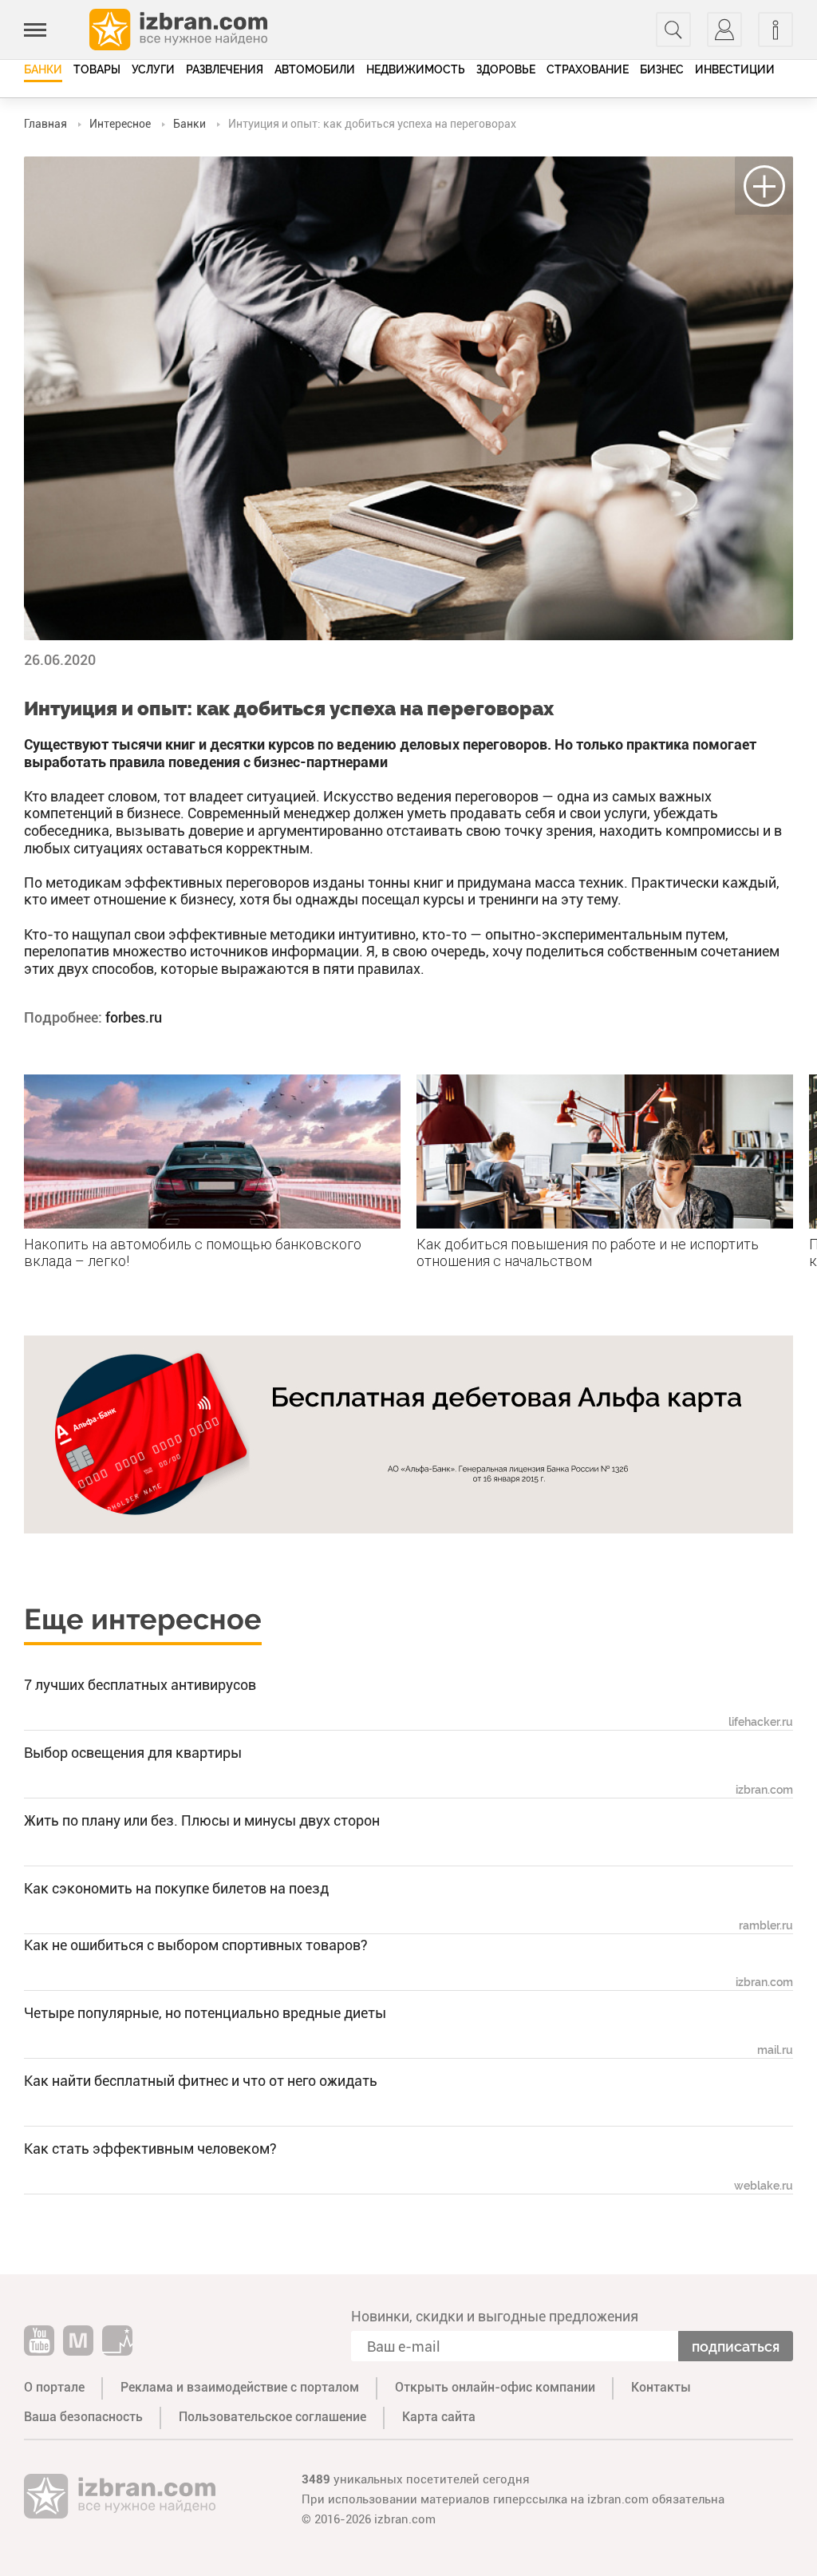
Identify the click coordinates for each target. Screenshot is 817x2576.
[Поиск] (673, 30)
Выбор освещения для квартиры (133, 1753)
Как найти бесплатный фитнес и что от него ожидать (201, 2081)
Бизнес (662, 69)
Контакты (661, 2387)
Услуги (153, 69)
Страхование (588, 69)
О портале (54, 2387)
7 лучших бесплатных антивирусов (140, 1685)
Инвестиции (735, 69)
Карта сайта (439, 2417)
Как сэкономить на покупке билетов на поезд (176, 1888)
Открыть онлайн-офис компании (495, 2387)
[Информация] (776, 30)
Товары (97, 69)
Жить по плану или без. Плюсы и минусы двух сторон (202, 1820)
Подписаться (736, 2346)
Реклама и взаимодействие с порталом (240, 2387)
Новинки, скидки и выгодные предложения (495, 2316)
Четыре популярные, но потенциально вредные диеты (205, 2013)
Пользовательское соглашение (272, 2417)
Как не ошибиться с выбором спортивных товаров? (196, 1945)
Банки (43, 69)
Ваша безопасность (83, 2417)
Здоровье (506, 69)
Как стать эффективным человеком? (150, 2149)
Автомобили (315, 69)
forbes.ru (134, 1017)
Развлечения (225, 69)
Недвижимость (416, 69)
